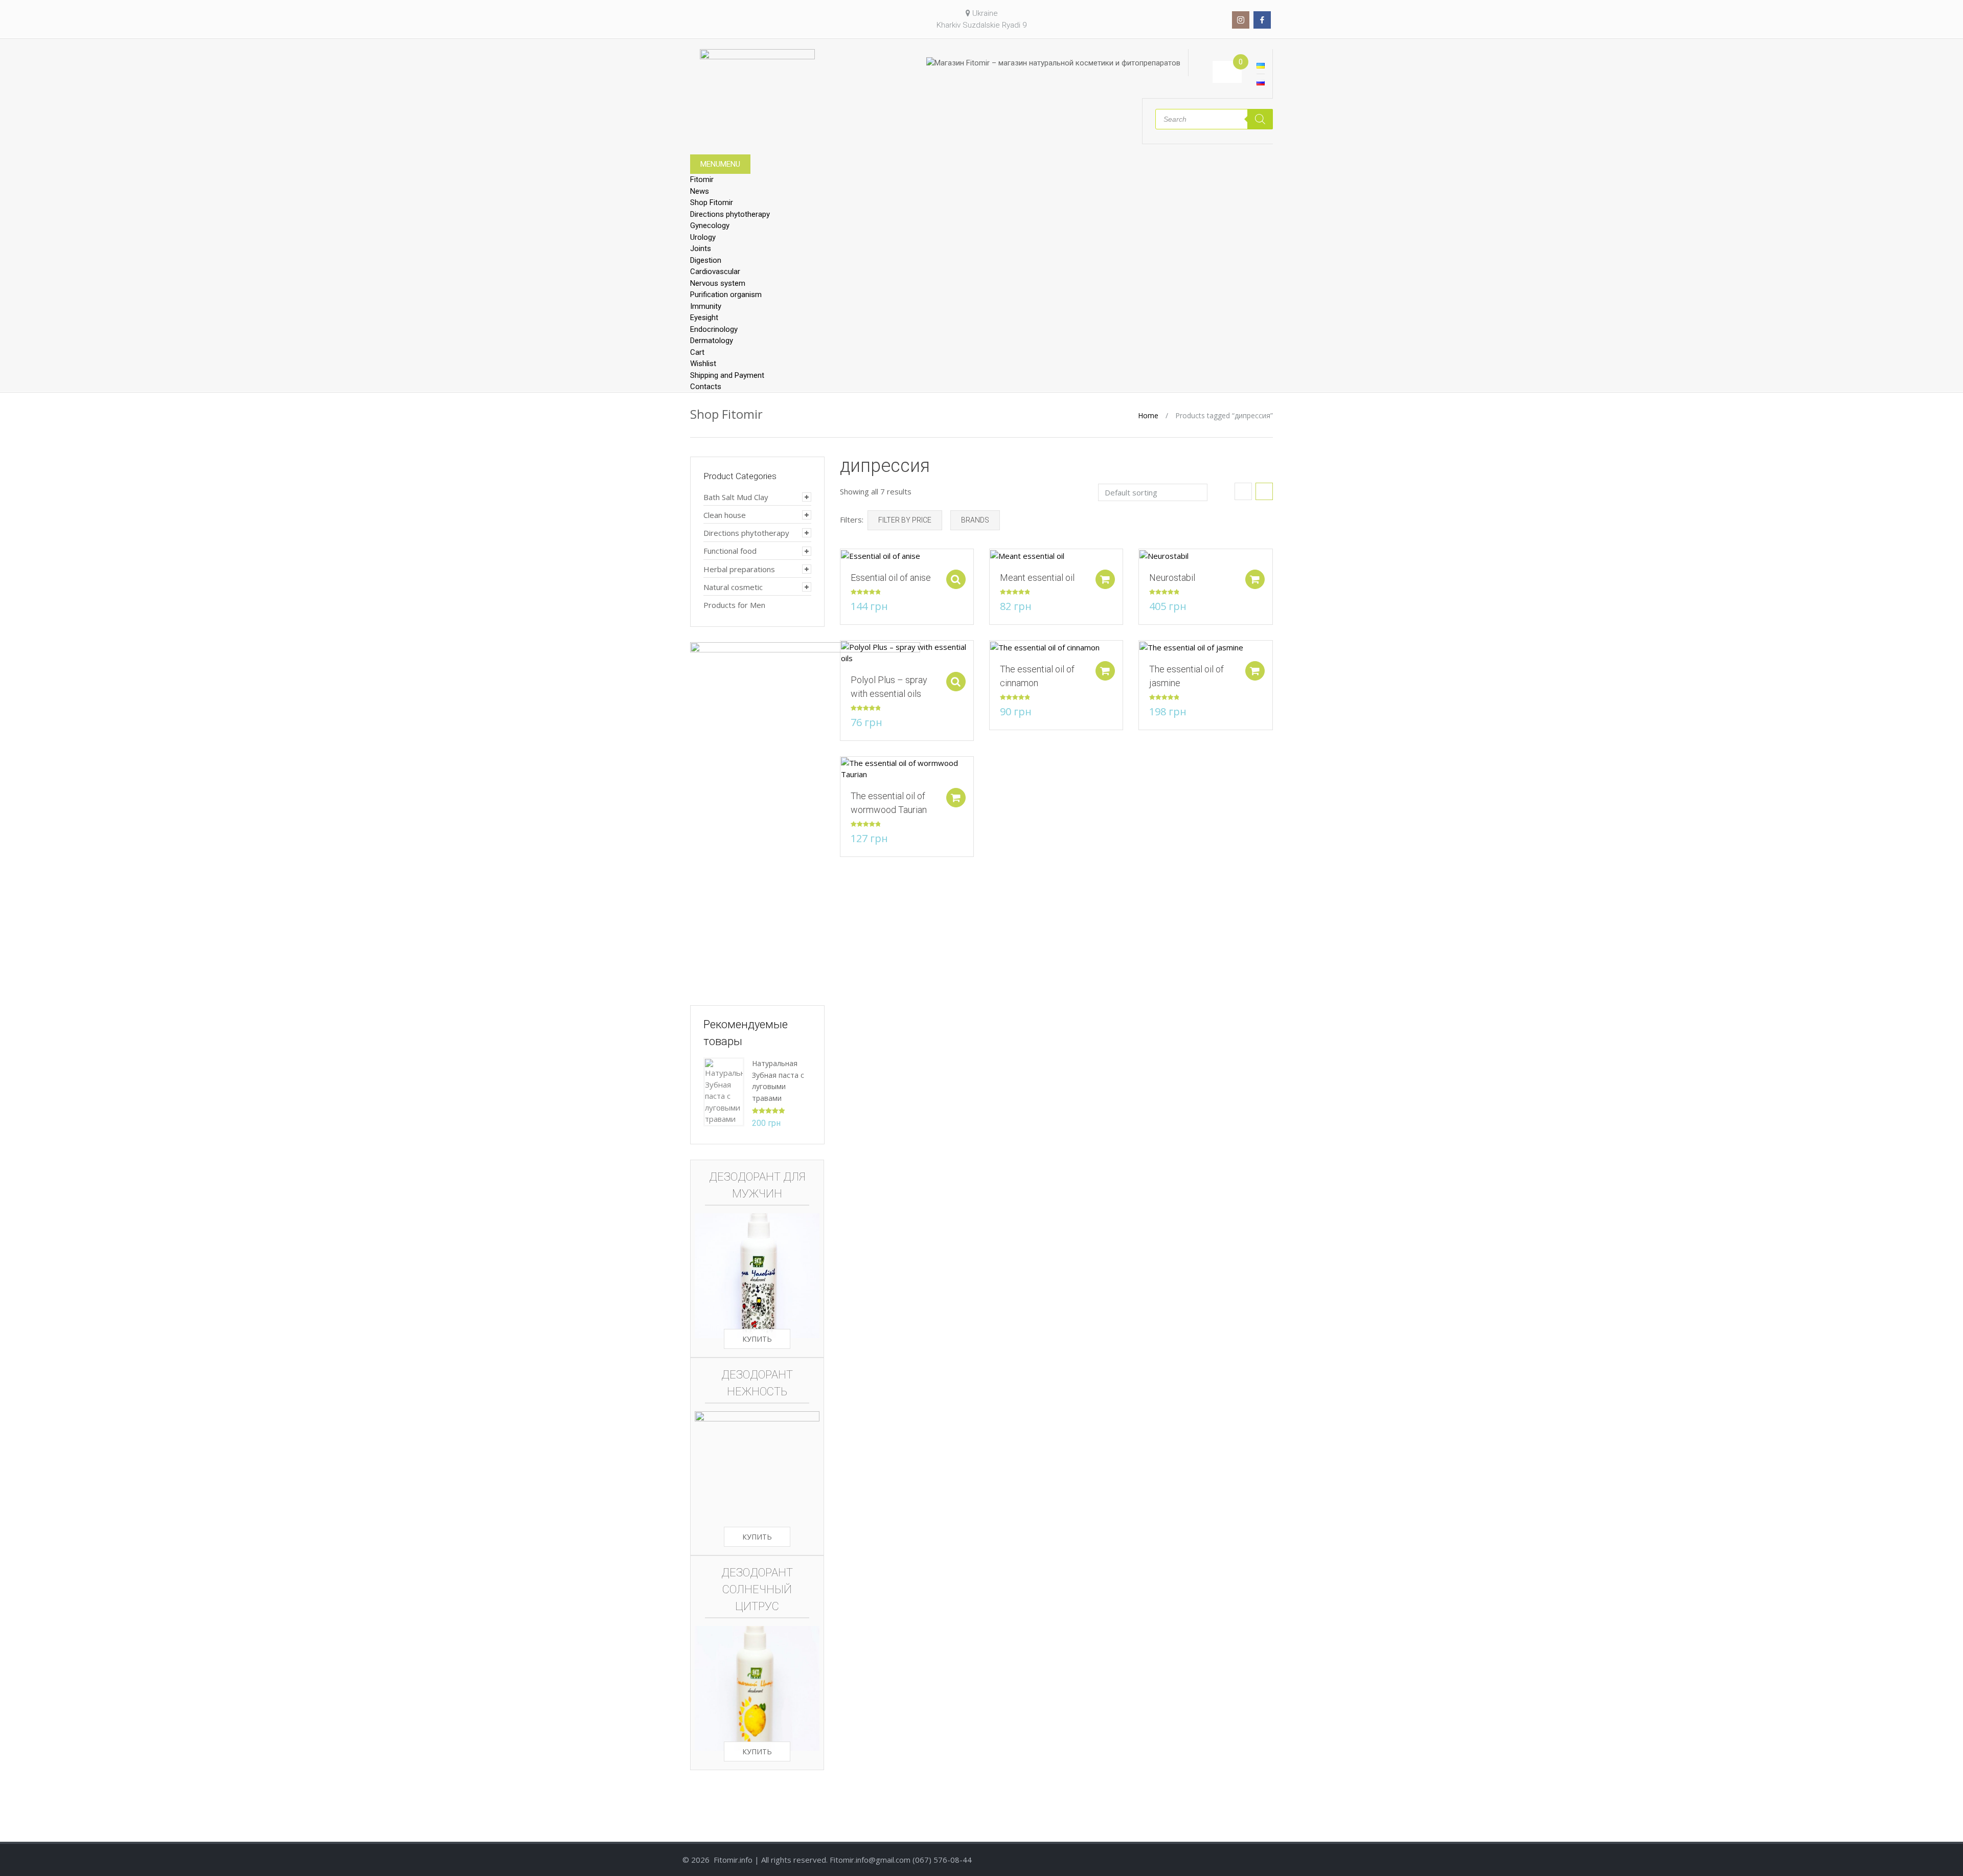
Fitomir (702, 179)
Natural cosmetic (733, 587)
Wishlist (703, 364)
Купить (757, 1339)
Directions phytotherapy (730, 214)
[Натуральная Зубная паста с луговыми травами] (724, 1091)
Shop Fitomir (712, 202)
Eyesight (704, 318)
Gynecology (710, 225)
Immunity (706, 306)
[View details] (881, 555)
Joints (701, 248)
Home (1148, 415)
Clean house (725, 515)
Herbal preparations (739, 569)
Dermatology (712, 341)
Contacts (706, 387)
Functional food (730, 551)
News (700, 191)
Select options (956, 579)
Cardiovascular (715, 272)
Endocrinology (714, 329)
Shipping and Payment (727, 375)
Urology (703, 237)
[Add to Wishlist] (843, 562)
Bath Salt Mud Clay (736, 497)
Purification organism (726, 295)
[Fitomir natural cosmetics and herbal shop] (757, 67)
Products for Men (734, 605)
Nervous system (718, 283)
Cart (697, 352)
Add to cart (1105, 579)
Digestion (706, 260)
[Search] (1260, 119)
